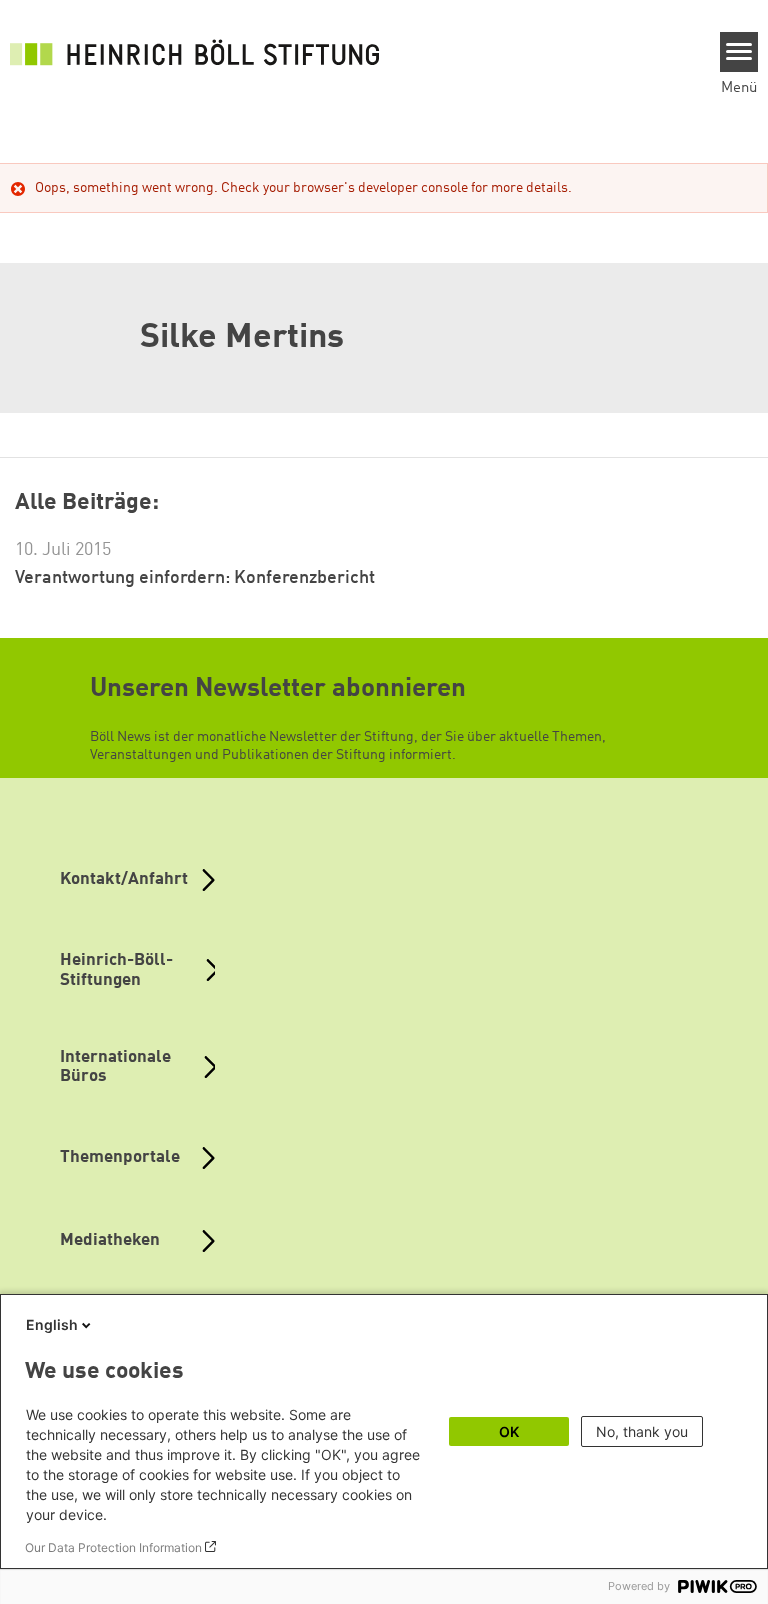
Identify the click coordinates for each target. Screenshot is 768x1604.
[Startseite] (200, 52)
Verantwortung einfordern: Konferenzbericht (195, 578)
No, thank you (642, 1431)
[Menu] (739, 52)
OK (509, 1431)
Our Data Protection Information (113, 1547)
